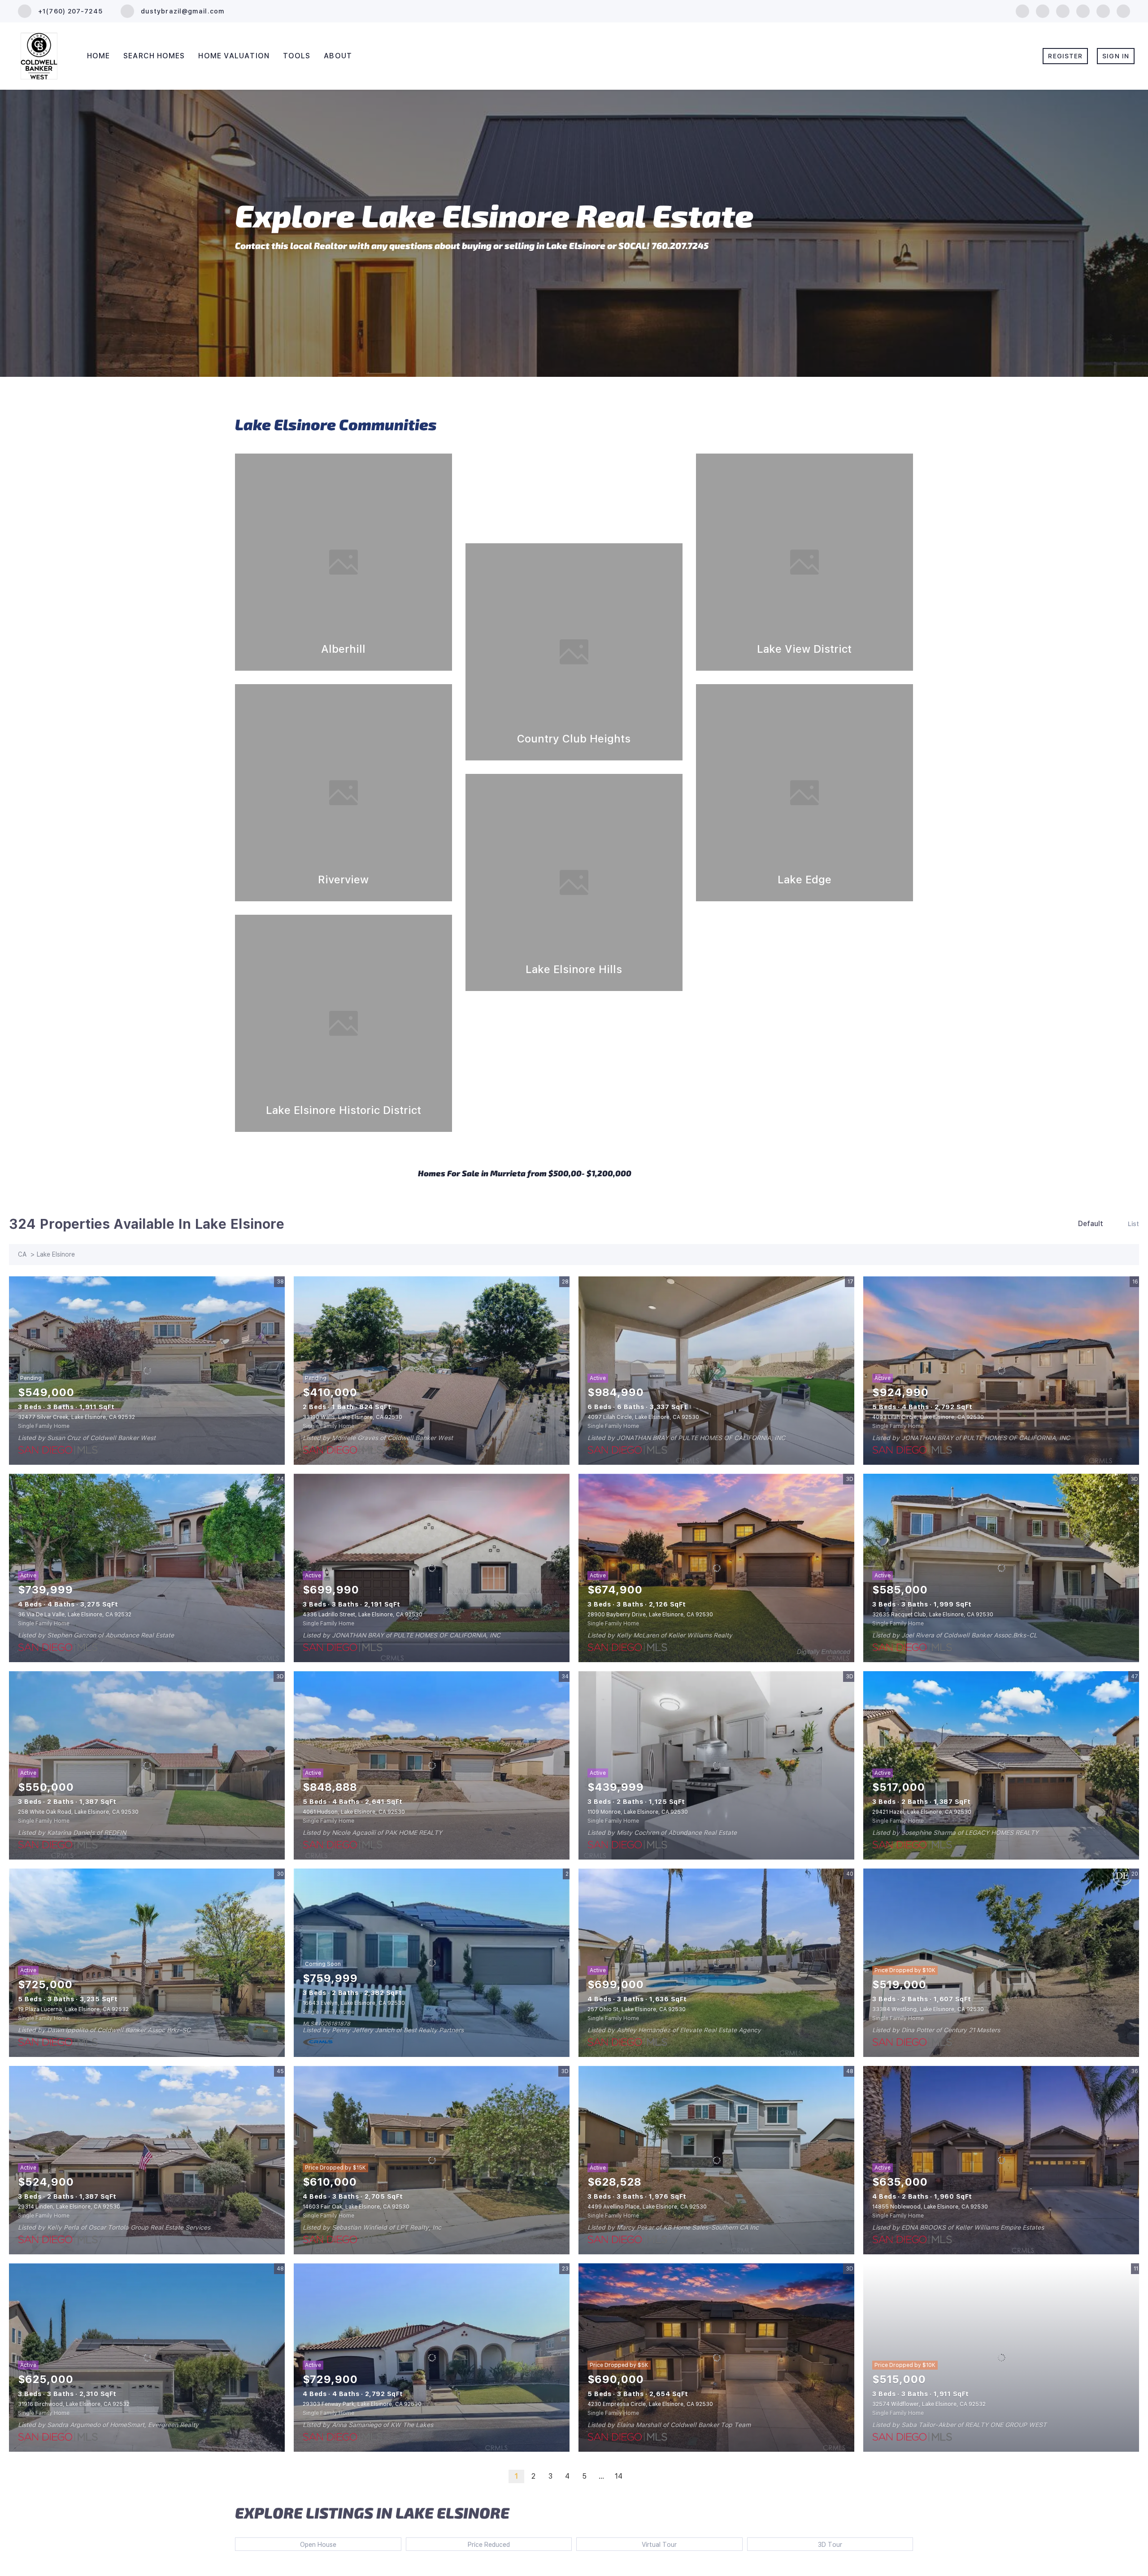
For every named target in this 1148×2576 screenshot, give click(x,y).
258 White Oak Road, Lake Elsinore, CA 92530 (78, 1812)
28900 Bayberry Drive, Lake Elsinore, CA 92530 (650, 1615)
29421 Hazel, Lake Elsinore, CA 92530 (922, 1812)
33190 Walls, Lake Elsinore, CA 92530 (352, 1417)
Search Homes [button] (154, 56)
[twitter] (1063, 11)
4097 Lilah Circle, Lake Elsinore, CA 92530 (643, 1417)
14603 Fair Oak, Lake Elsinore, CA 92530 (356, 2207)
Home (98, 56)
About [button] (338, 56)
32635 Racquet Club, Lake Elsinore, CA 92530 (933, 1615)
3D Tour (830, 2545)
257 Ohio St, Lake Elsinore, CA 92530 (637, 2009)
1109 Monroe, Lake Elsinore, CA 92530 (638, 1812)
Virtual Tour (659, 2545)
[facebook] (1022, 11)
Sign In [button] (1116, 56)
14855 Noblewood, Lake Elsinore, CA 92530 (930, 2207)
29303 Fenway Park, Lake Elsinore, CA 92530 (362, 2404)
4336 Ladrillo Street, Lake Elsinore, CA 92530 (363, 1615)
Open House (318, 2545)
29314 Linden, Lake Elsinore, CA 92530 (69, 2207)
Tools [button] (297, 56)
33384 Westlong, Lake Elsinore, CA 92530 (928, 2009)
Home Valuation (234, 56)
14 (619, 2476)
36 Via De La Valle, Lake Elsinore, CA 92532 (75, 1615)
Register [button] (1065, 56)
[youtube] (1103, 11)
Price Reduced (489, 2545)
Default (1091, 1224)
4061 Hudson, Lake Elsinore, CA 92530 (354, 1812)
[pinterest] (1123, 11)
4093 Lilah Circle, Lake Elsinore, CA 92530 (928, 1417)
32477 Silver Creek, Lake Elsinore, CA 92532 (76, 1417)
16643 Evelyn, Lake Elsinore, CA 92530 (354, 2003)
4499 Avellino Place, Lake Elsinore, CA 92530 (647, 2207)
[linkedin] (1043, 11)
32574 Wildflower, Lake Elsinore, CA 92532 (929, 2404)
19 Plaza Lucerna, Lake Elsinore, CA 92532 (73, 2009)
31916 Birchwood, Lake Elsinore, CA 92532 (74, 2404)
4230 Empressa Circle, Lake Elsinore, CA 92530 (650, 2404)
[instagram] (1083, 11)
